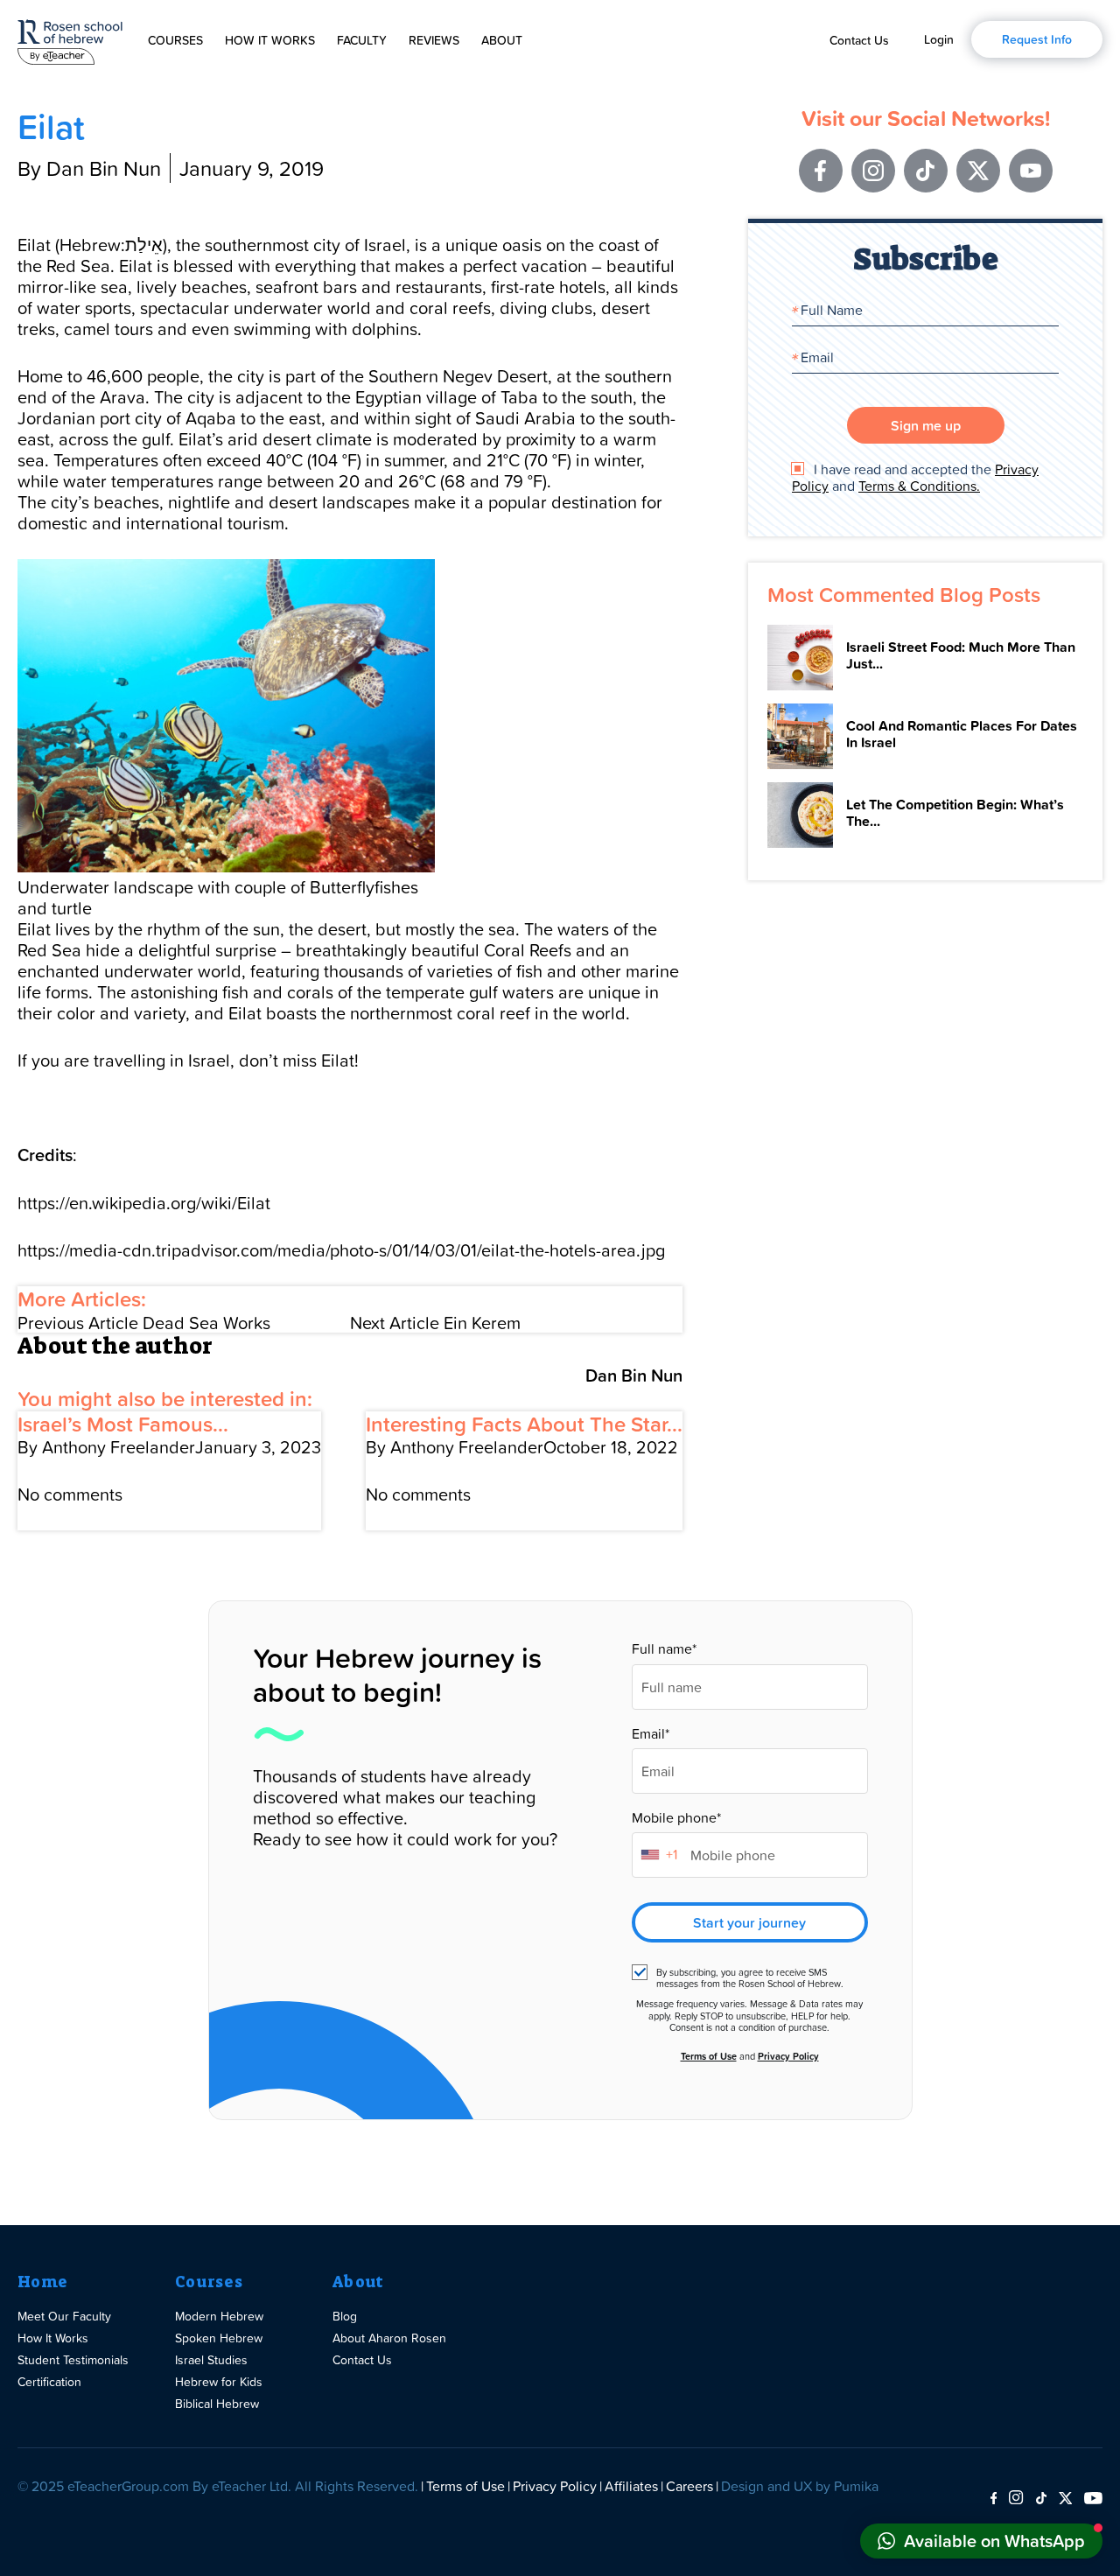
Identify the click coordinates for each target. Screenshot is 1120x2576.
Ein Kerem (435, 1322)
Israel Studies (211, 2359)
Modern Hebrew (219, 2316)
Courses (175, 40)
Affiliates (631, 2486)
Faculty (362, 40)
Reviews (434, 40)
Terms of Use (709, 2056)
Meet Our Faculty (64, 2316)
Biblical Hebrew (217, 2403)
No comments (70, 1494)
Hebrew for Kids (219, 2381)
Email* (651, 1734)
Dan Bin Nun (634, 1375)
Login (939, 39)
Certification (49, 2381)
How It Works (270, 40)
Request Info (1037, 39)
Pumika (856, 2486)
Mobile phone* (676, 1818)
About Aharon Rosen (389, 2338)
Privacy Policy (788, 2056)
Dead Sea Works (144, 1322)
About (502, 40)
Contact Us (859, 40)
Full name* (664, 1649)
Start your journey (749, 1922)
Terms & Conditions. (919, 486)
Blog (345, 2316)
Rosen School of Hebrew (70, 39)
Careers (689, 2486)
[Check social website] (994, 2499)
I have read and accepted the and (915, 478)
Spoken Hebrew (219, 2338)
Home (42, 2282)
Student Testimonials (73, 2359)
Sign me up (926, 425)
